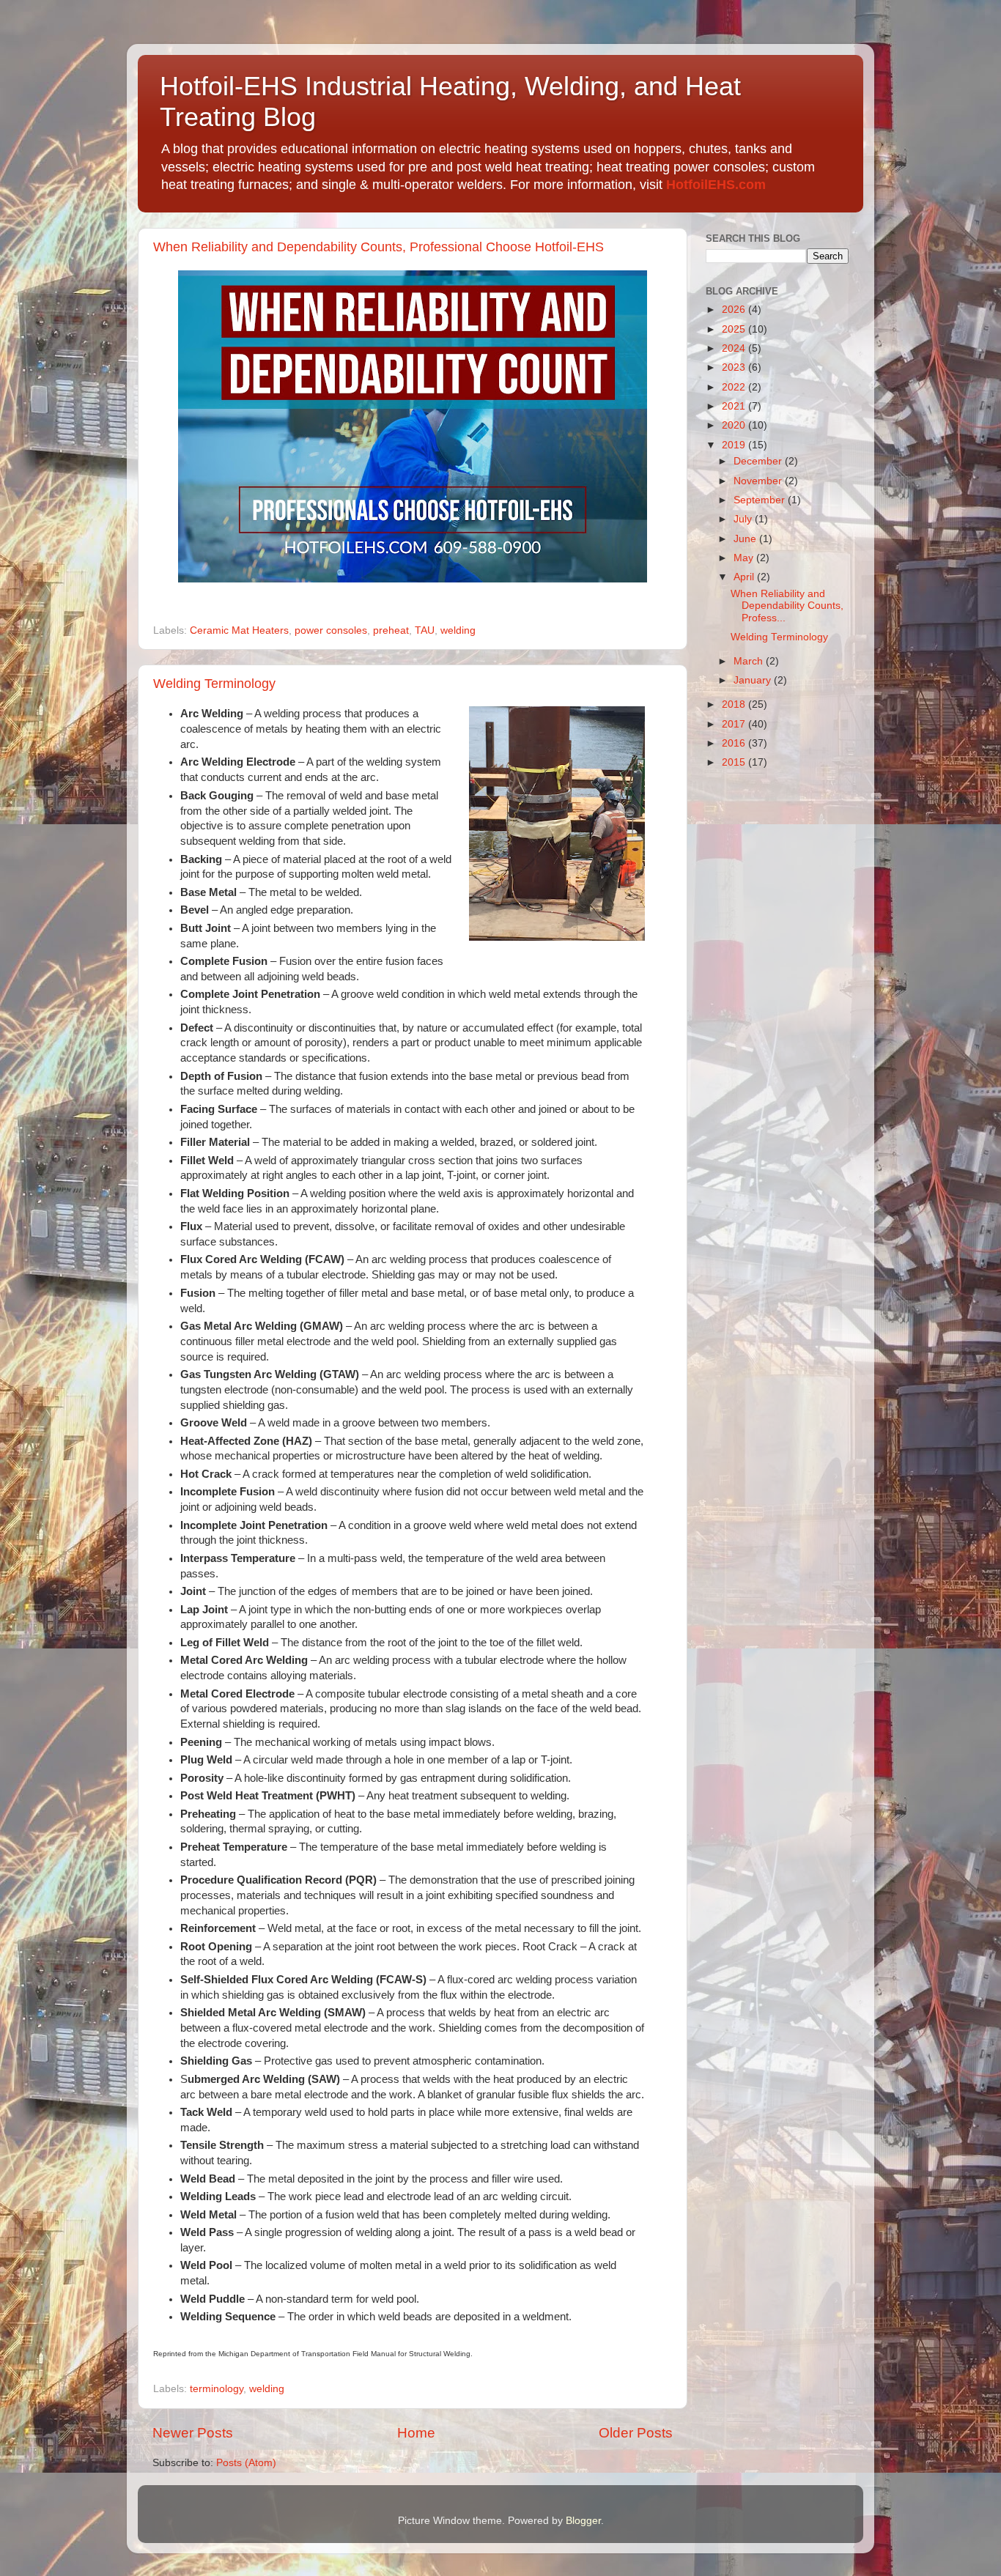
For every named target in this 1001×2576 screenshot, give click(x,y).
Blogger (583, 2521)
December (759, 461)
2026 (735, 310)
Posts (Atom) (246, 2463)
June (746, 539)
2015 (735, 762)
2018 (735, 704)
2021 (735, 406)
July (744, 519)
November (759, 481)
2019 (735, 445)
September (761, 500)
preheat (391, 630)
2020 (735, 425)
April (745, 577)
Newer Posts (193, 2433)
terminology (217, 2389)
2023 (735, 367)
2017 (735, 724)
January (754, 680)
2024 (735, 348)
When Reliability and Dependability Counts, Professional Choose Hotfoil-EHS (378, 247)
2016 (735, 743)
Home (416, 2433)
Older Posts (636, 2433)
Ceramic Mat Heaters (239, 630)
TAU (425, 630)
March (750, 661)
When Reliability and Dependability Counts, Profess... (787, 606)
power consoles (331, 630)
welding (458, 630)
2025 (735, 329)
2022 (735, 387)
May (745, 558)
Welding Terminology (214, 684)
